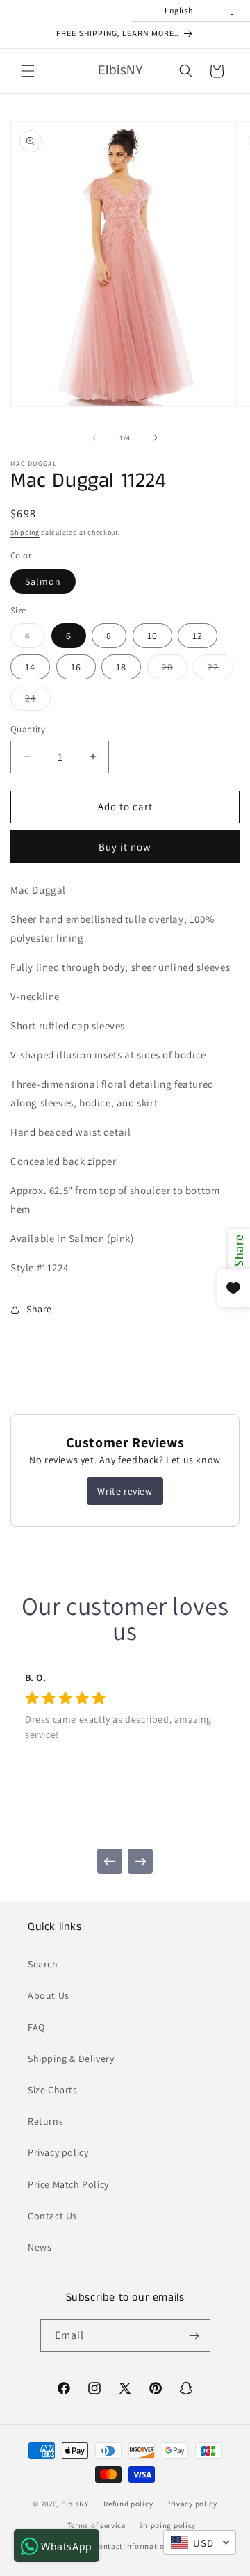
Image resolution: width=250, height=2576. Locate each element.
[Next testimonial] (140, 1861)
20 (175, 670)
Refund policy (128, 2504)
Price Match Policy (68, 2184)
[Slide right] (156, 437)
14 (30, 667)
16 (76, 667)
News (40, 2247)
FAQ (36, 2027)
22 (220, 670)
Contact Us (52, 2216)
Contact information (131, 2546)
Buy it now (125, 847)
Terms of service (97, 2525)
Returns (45, 2121)
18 (121, 667)
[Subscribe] (194, 2336)
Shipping (25, 532)
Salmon (43, 581)
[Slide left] (94, 437)
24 (38, 701)
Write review (125, 1491)
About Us (49, 1995)
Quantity (28, 729)
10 (152, 636)
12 (198, 636)
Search (43, 1964)
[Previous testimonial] (110, 1861)
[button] (28, 71)
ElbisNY (75, 2504)
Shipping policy (168, 2525)
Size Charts (53, 2090)
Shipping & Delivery (71, 2059)
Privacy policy (58, 2152)
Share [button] (39, 1309)
